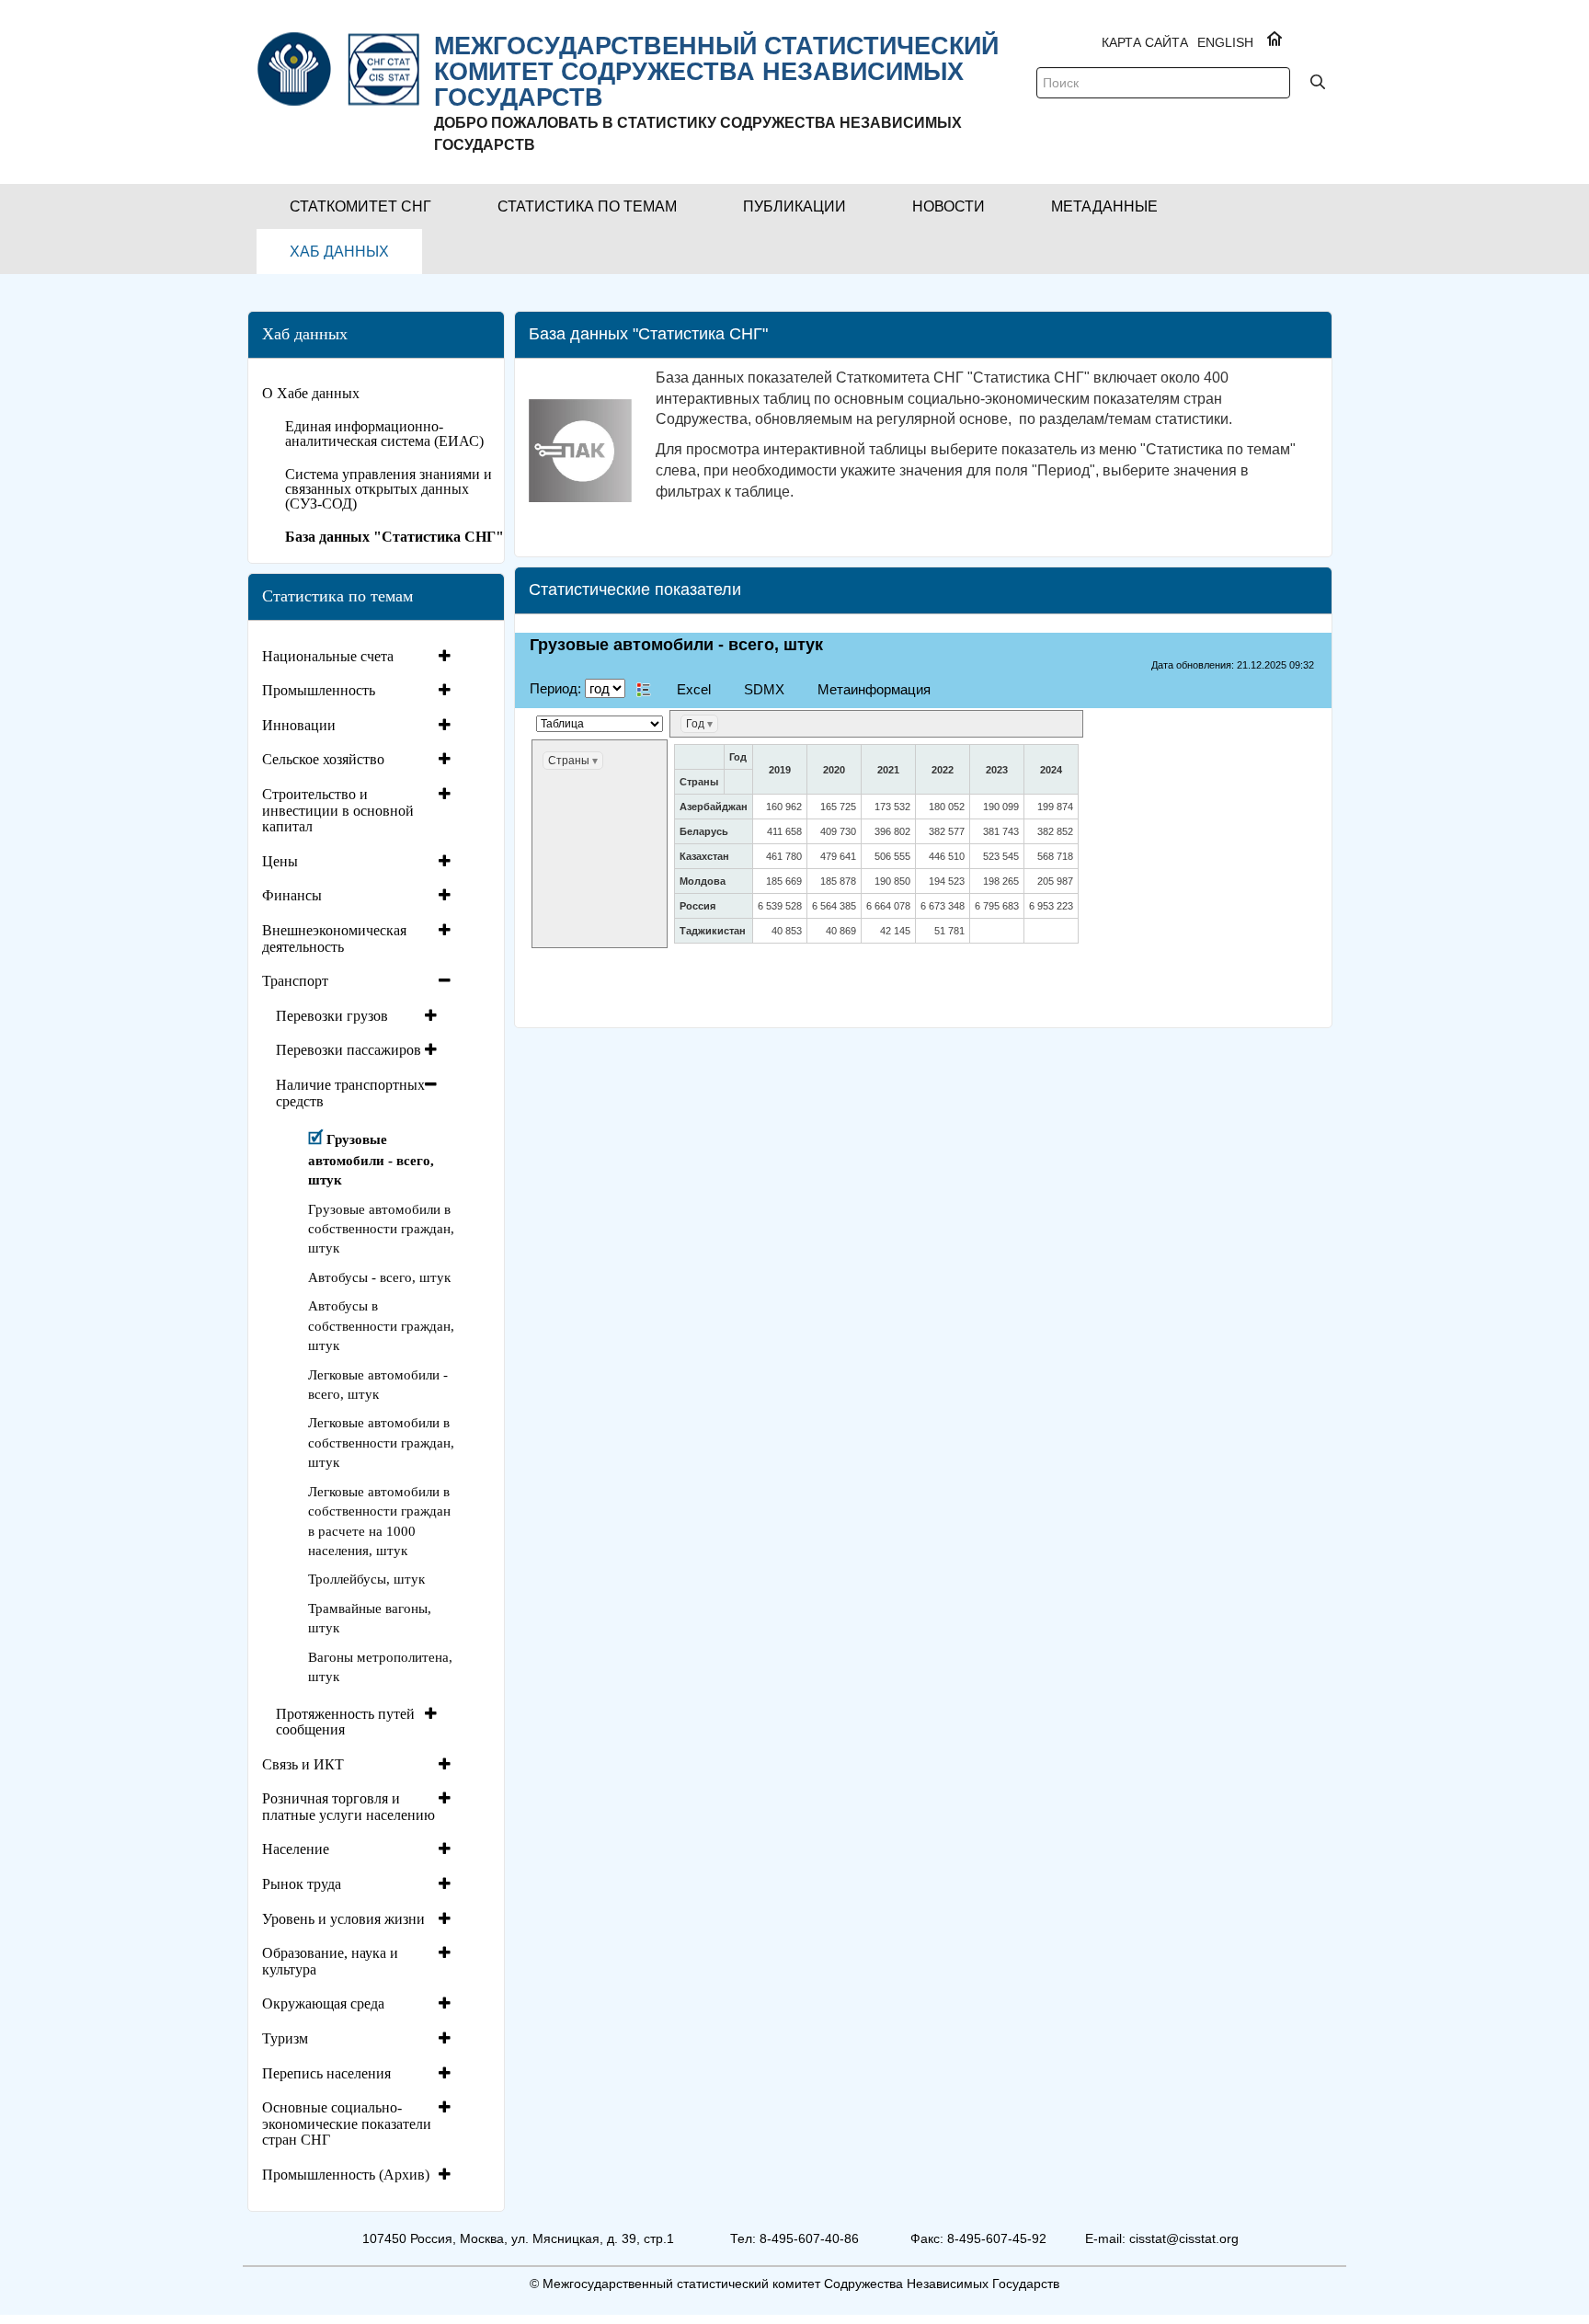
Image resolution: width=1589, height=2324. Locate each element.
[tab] (359, 657)
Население (296, 1849)
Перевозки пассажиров (349, 1050)
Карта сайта (1145, 42)
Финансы (292, 895)
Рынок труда (302, 1884)
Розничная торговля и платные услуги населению (349, 1807)
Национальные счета (328, 656)
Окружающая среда (323, 2003)
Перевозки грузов (332, 1016)
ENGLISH (1225, 42)
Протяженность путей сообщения (345, 1722)
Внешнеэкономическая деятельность (334, 939)
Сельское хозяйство (323, 759)
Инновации (299, 725)
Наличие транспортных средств (350, 1093)
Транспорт (295, 981)
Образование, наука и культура (330, 1961)
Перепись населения (326, 2073)
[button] (360, 206)
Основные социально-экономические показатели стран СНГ (347, 2124)
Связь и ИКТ (303, 1764)
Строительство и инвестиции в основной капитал (338, 810)
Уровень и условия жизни (343, 1919)
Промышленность (319, 690)
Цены (280, 861)
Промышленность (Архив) (346, 2175)
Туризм (285, 2038)
